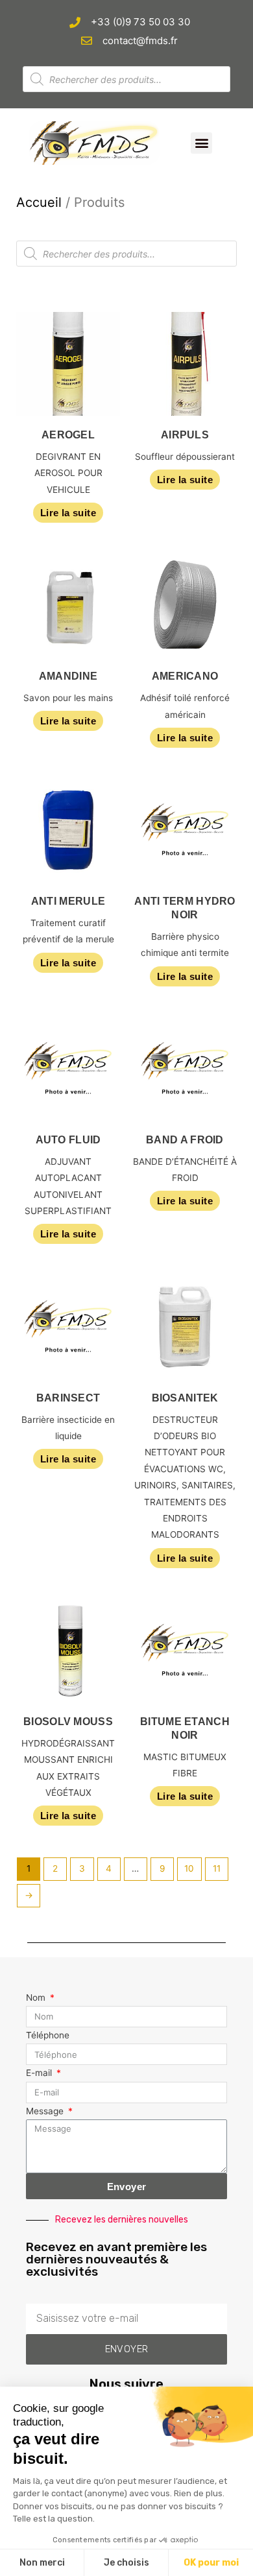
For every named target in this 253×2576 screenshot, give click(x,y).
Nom (37, 1998)
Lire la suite (68, 513)
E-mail (40, 2073)
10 (189, 1868)
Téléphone (48, 2035)
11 (217, 1868)
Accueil (39, 202)
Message (46, 2111)
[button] (201, 143)
